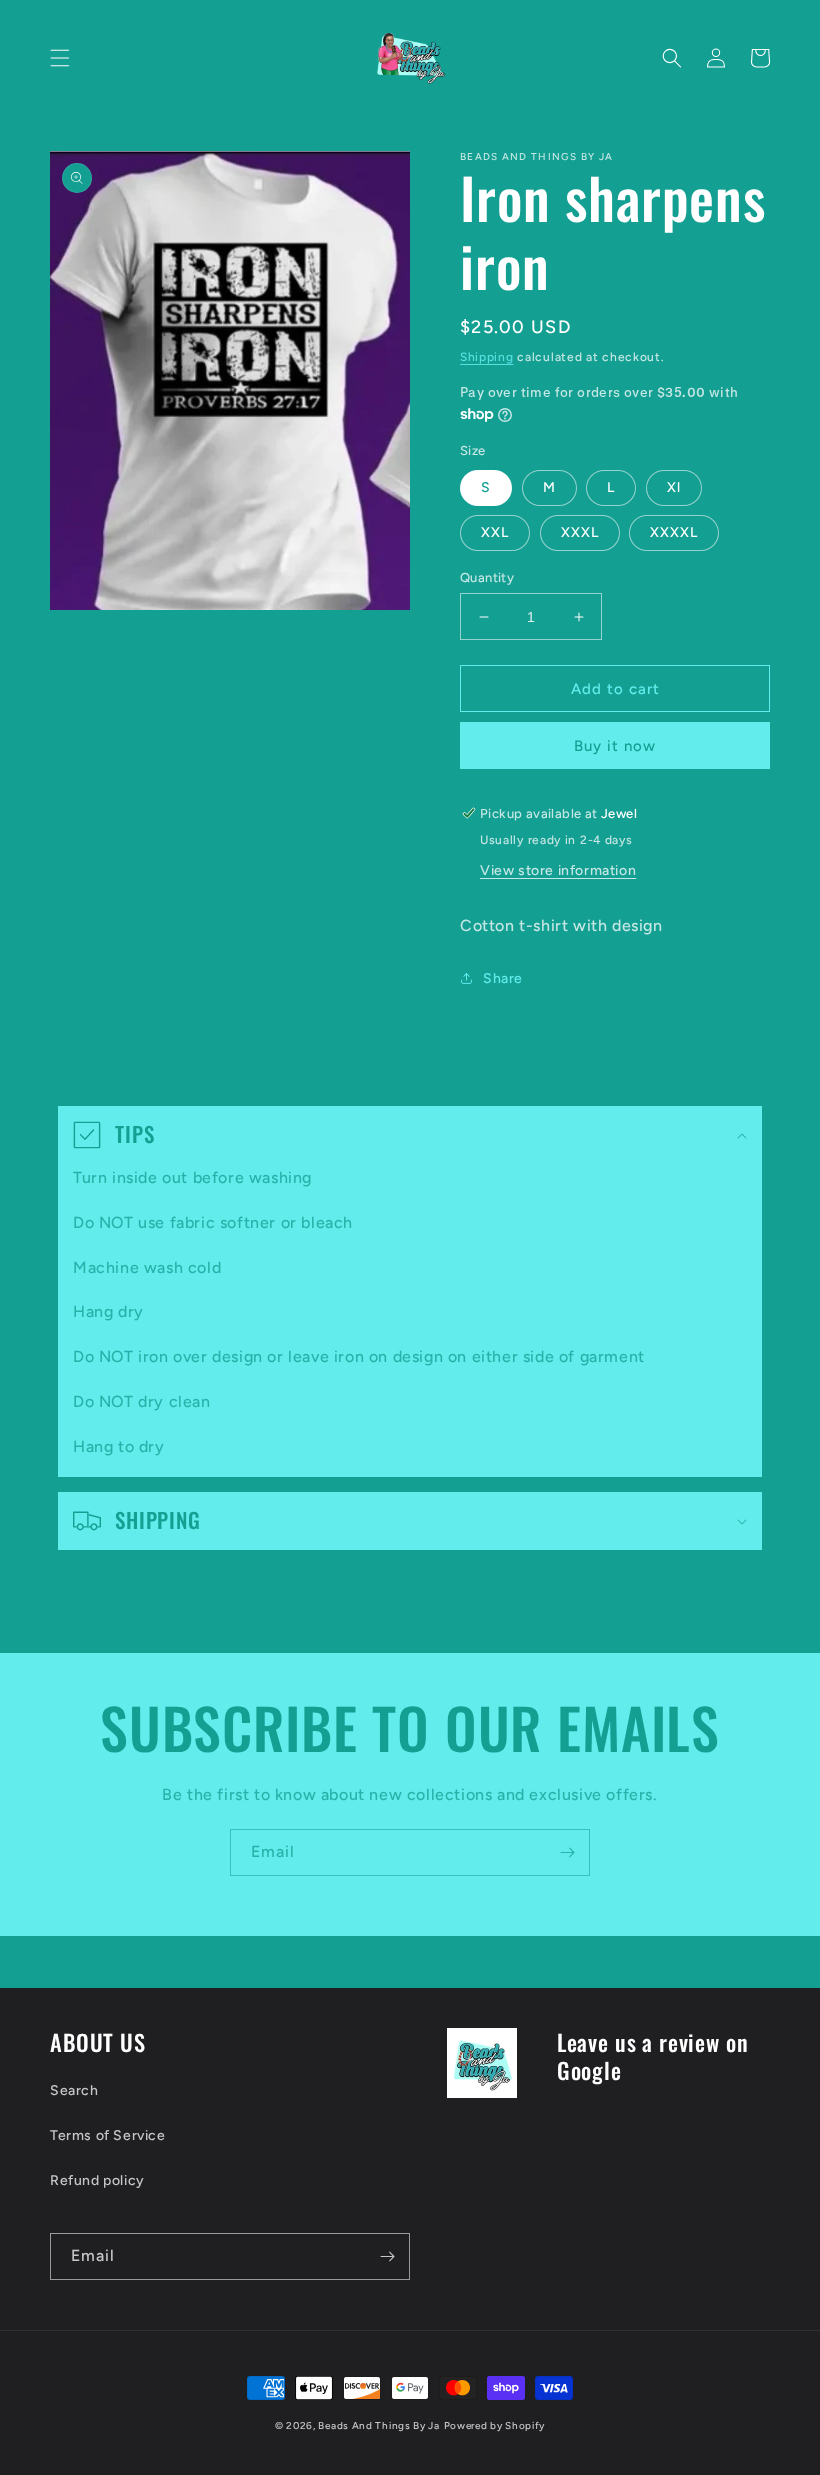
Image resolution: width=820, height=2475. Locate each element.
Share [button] (503, 978)
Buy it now (615, 746)
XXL (495, 532)
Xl (674, 487)
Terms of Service (108, 2135)
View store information (558, 870)
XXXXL (674, 532)
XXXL (580, 532)
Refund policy (97, 2180)
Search (74, 2090)
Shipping (487, 357)
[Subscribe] (567, 1852)
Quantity (487, 577)
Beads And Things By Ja (378, 2425)
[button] (60, 58)
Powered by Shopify (495, 2425)
